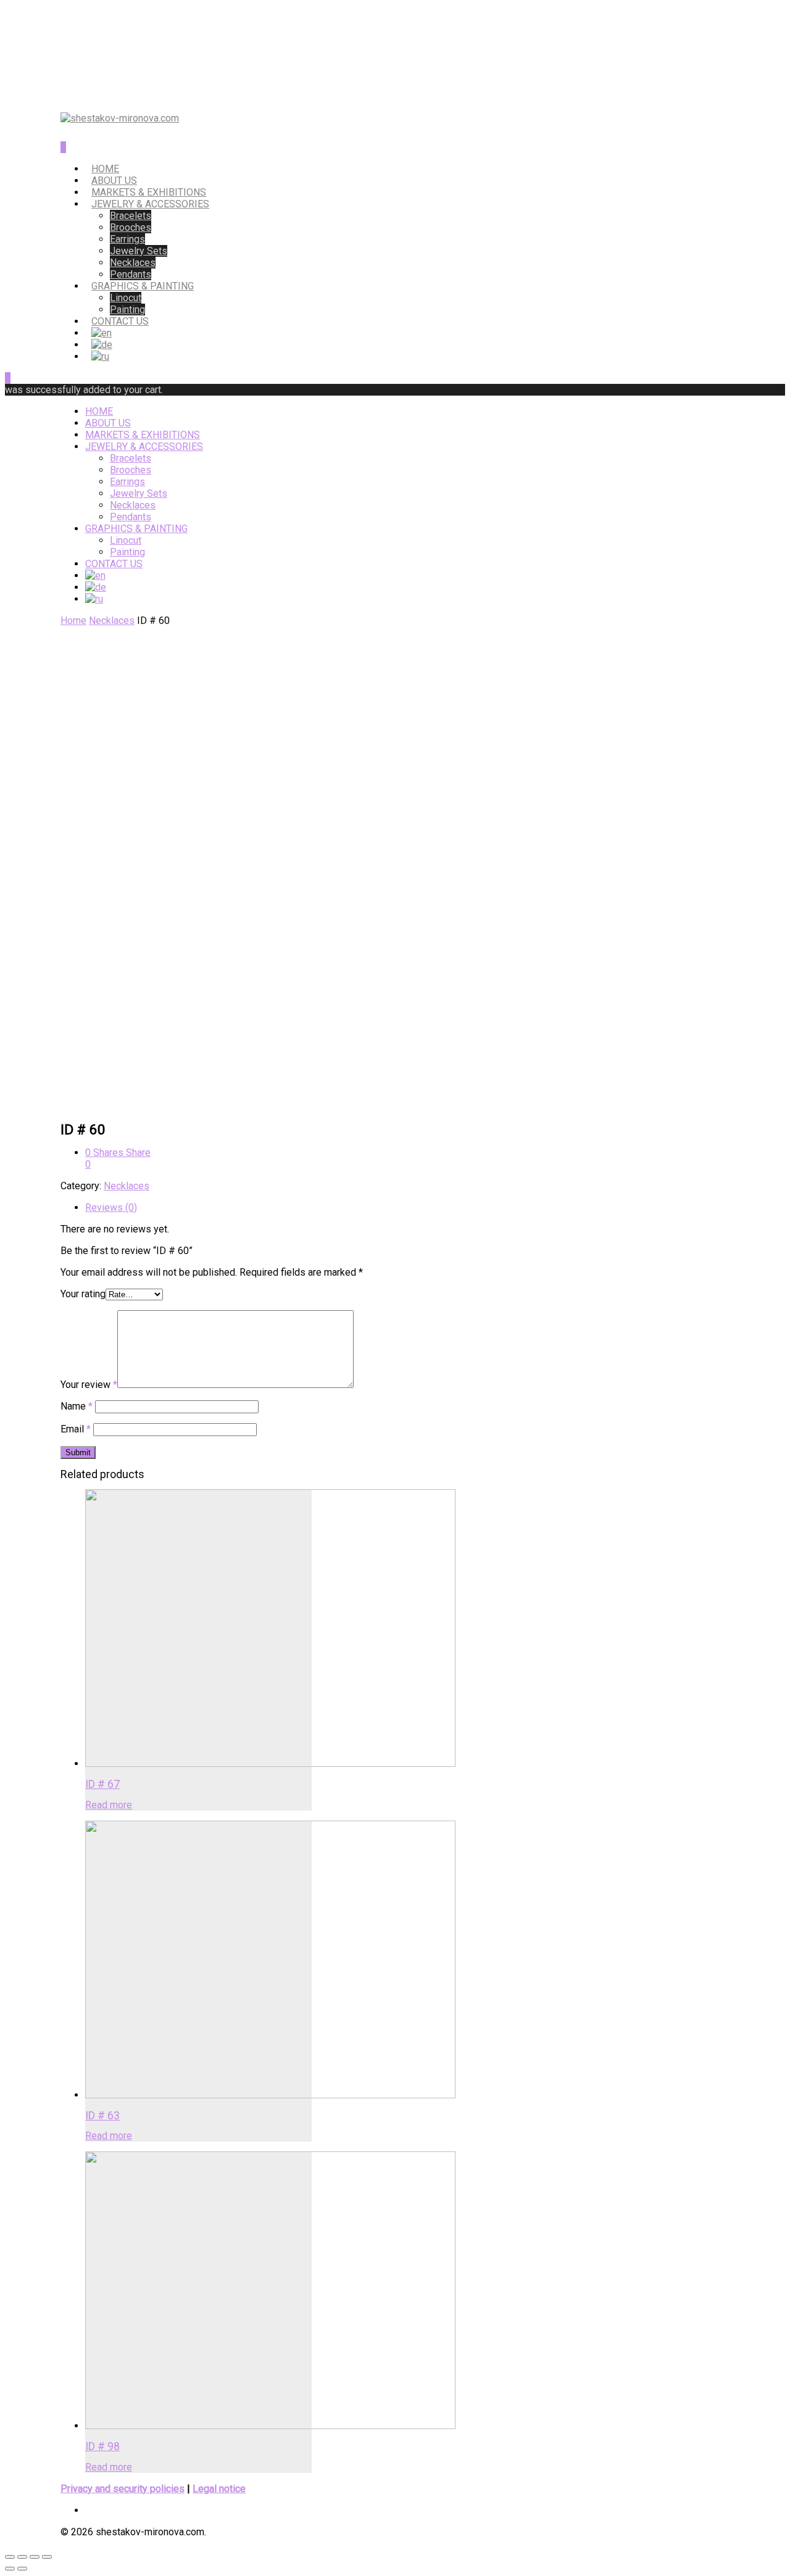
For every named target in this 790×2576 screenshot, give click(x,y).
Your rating (83, 1294)
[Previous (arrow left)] (10, 2569)
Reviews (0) (111, 1207)
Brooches (131, 227)
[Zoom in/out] (47, 2557)
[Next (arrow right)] (22, 2569)
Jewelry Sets (139, 251)
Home (73, 621)
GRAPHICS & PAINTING (143, 286)
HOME (105, 169)
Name (77, 1406)
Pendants (131, 274)
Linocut (126, 298)
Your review (89, 1385)
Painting (127, 310)
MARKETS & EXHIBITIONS (149, 192)
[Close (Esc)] (10, 2557)
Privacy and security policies (123, 2489)
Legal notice (219, 2489)
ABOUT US (114, 181)
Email (76, 1429)
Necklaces (133, 263)
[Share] (22, 2557)
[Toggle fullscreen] (35, 2557)
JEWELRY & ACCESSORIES (150, 204)
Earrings (127, 239)
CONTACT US (120, 321)
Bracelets (131, 216)
